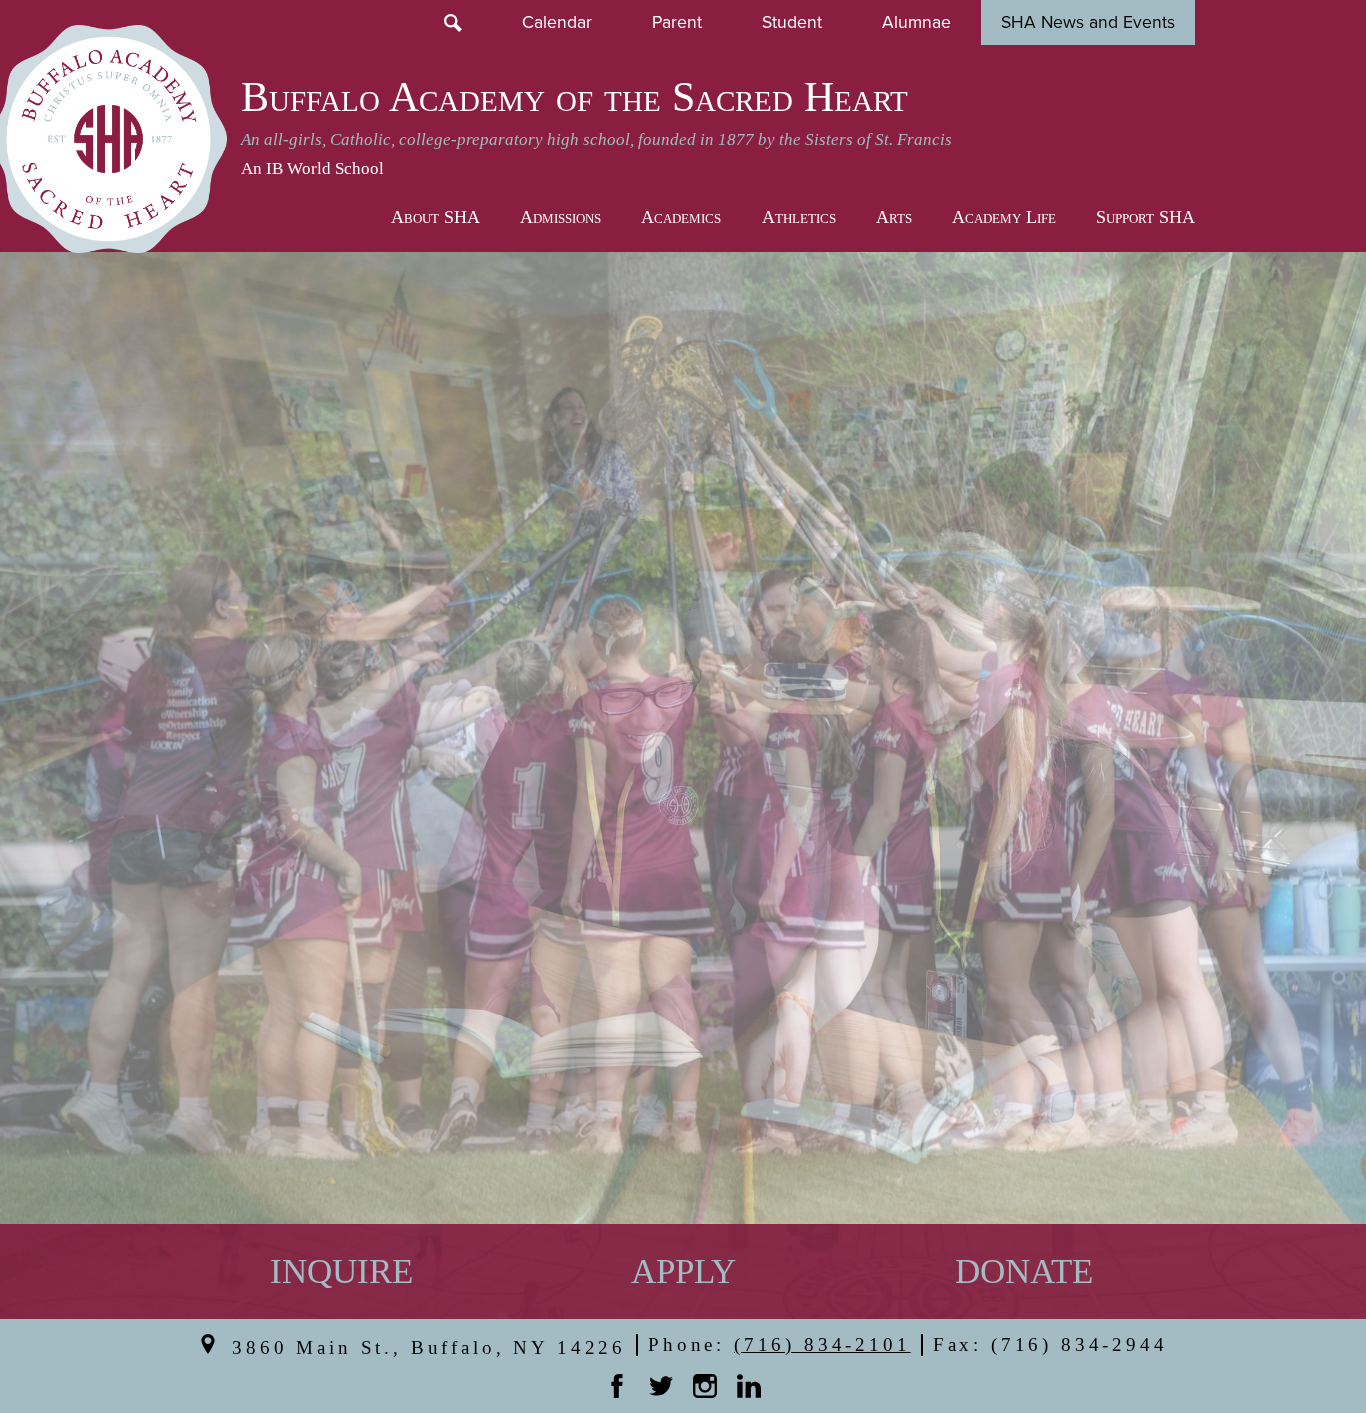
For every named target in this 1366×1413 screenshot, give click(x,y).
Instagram (705, 1386)
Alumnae (916, 22)
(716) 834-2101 (822, 1344)
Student (792, 22)
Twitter (661, 1386)
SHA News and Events (1088, 22)
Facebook (617, 1386)
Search (453, 23)
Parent (677, 22)
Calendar (557, 22)
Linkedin (749, 1386)
